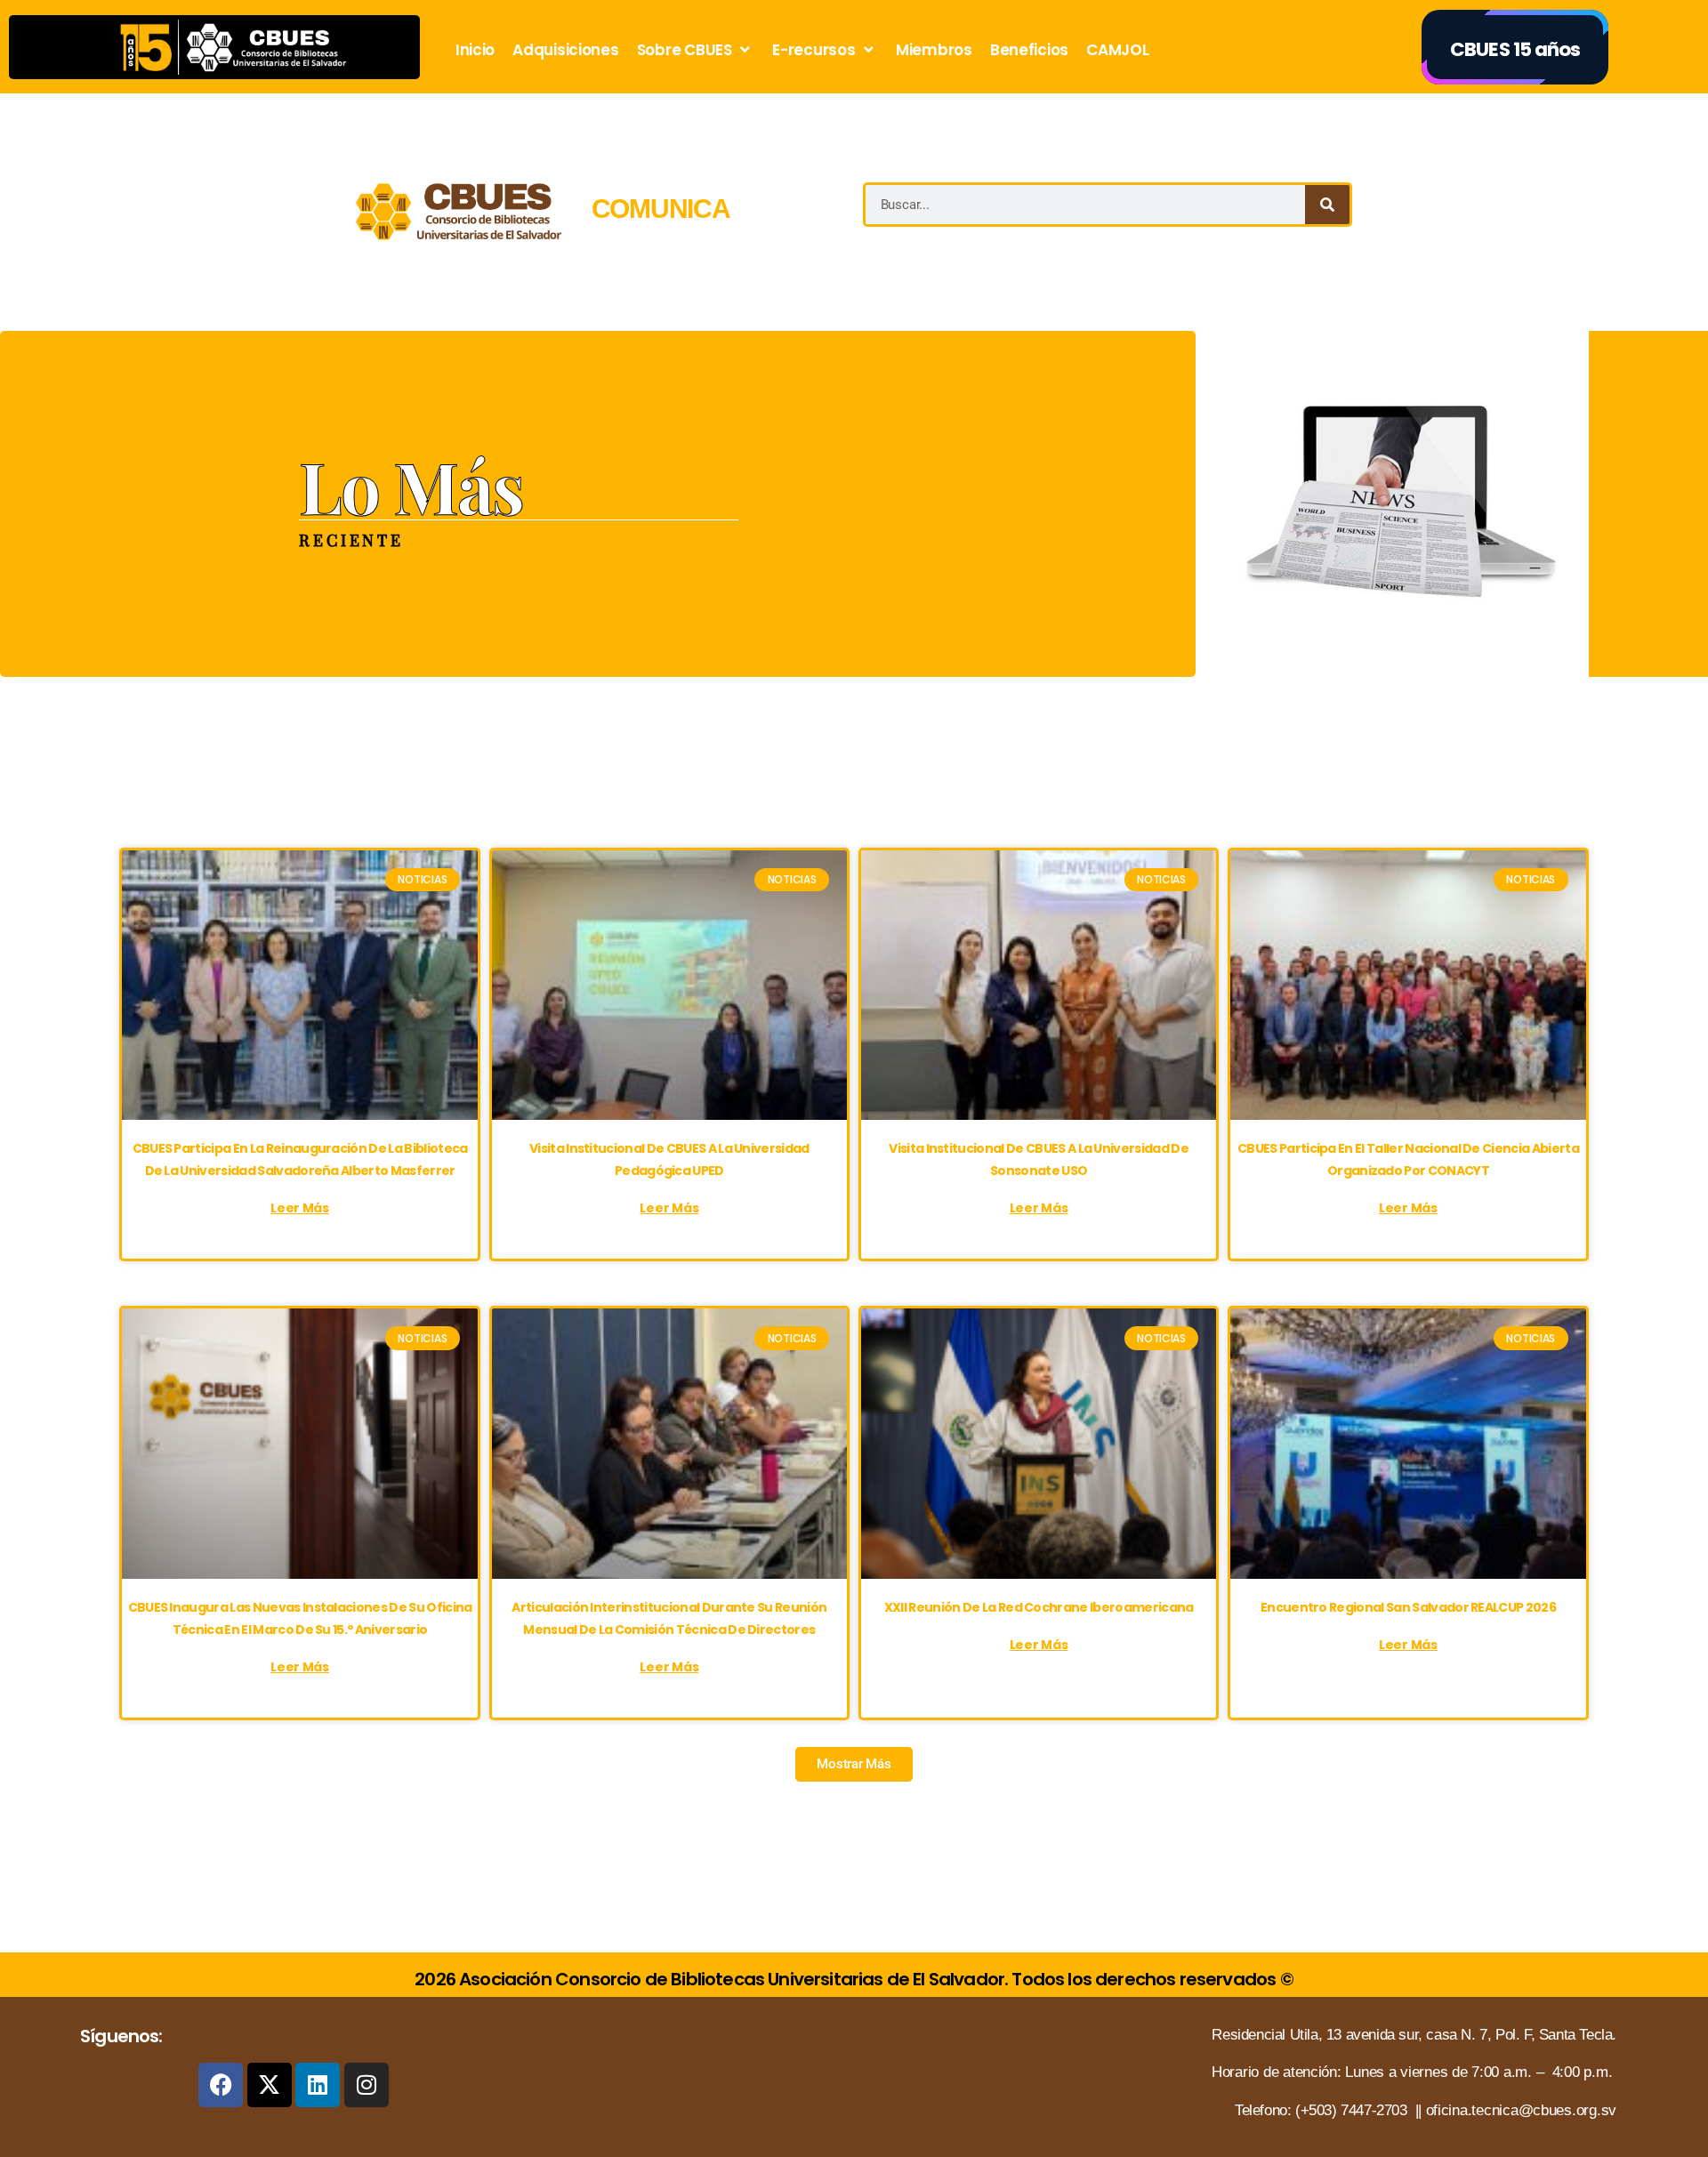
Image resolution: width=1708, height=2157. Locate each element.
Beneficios (1029, 50)
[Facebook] (221, 2085)
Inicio (475, 50)
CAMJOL (1117, 50)
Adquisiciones (566, 50)
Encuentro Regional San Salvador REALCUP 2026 (1408, 1607)
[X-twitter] (270, 2085)
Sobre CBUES (685, 50)
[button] (854, 1764)
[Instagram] (367, 2085)
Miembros (934, 50)
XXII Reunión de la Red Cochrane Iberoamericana (1039, 1607)
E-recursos (814, 50)
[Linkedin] (318, 2085)
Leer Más (300, 1208)
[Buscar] (1327, 205)
